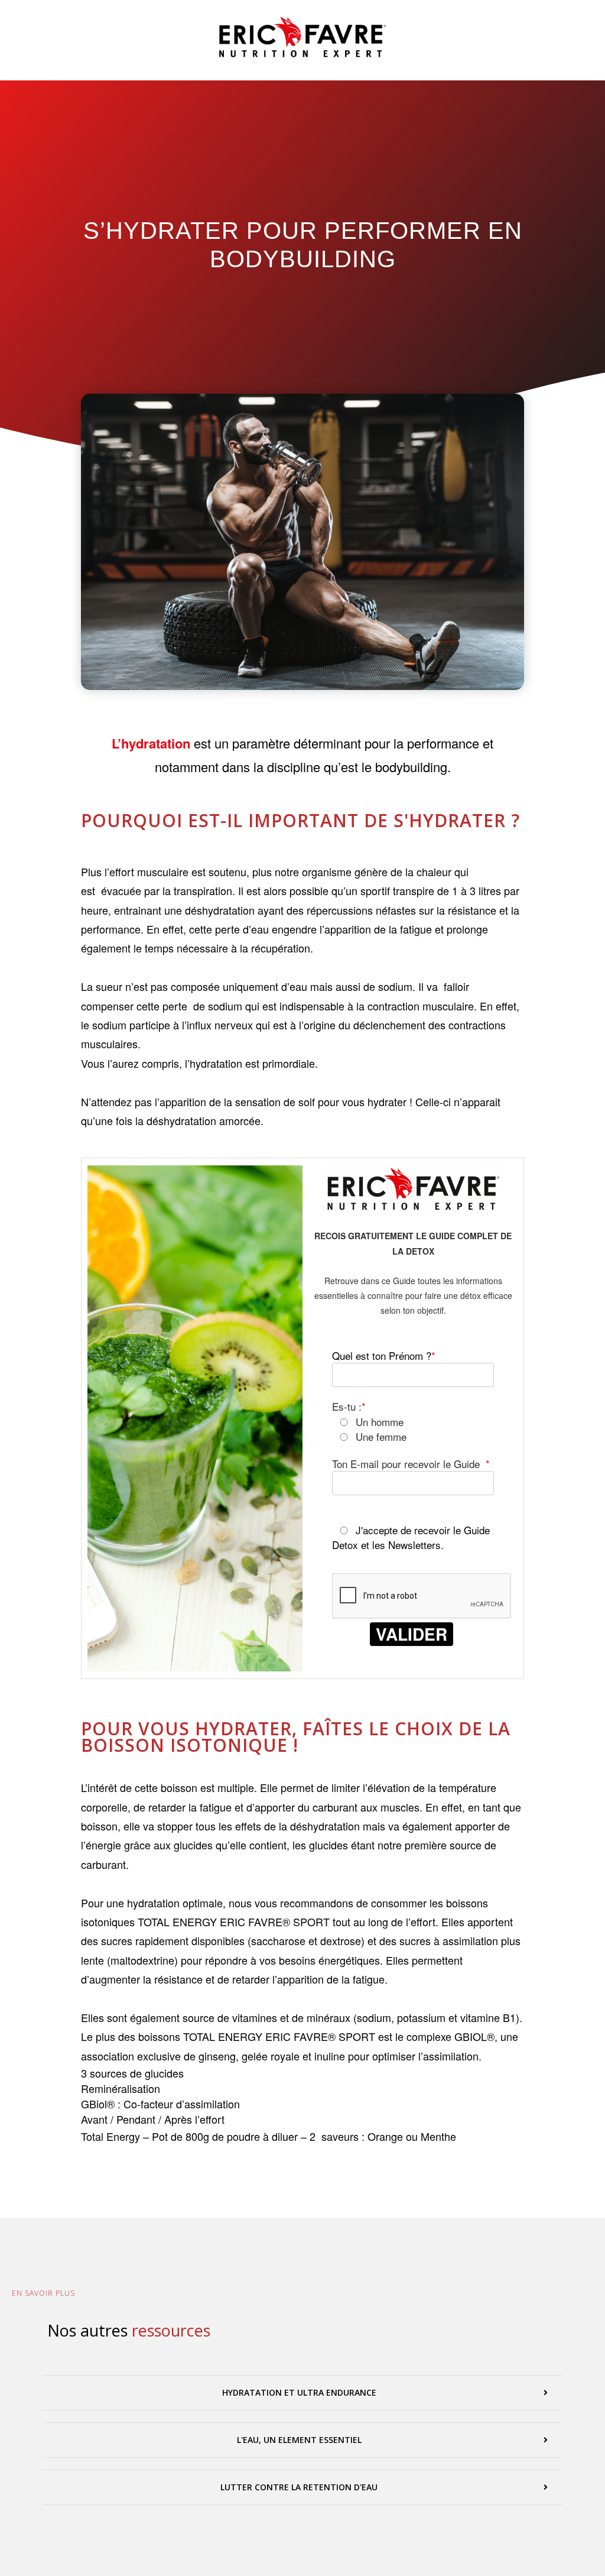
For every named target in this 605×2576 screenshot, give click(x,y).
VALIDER (412, 1634)
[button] (302, 2393)
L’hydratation (151, 743)
